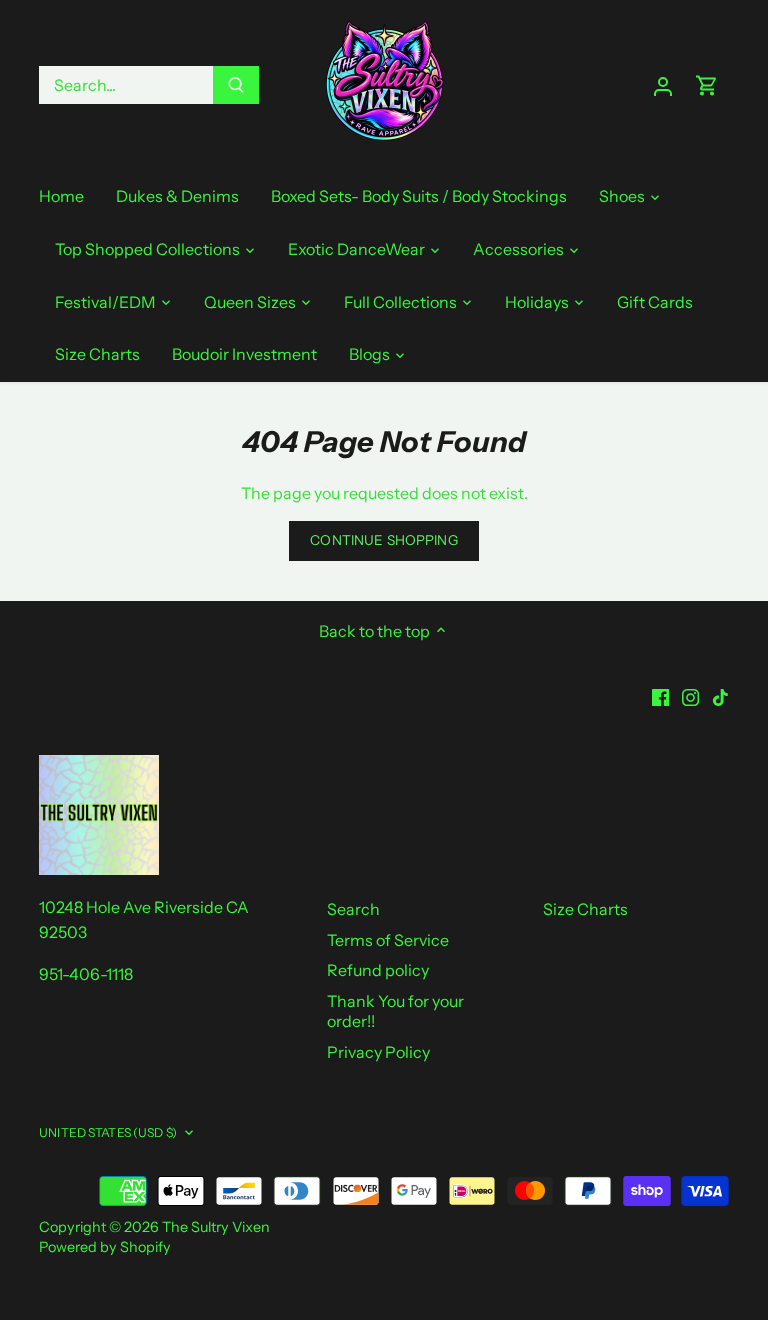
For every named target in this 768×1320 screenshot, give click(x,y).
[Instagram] (690, 695)
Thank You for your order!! (395, 1011)
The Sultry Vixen (216, 1227)
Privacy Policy (378, 1052)
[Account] (663, 85)
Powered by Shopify (105, 1247)
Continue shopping (383, 540)
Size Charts (585, 909)
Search (353, 909)
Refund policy (378, 970)
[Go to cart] (707, 85)
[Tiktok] (720, 695)
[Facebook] (660, 695)
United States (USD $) (108, 1132)
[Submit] (236, 85)
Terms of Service (388, 940)
